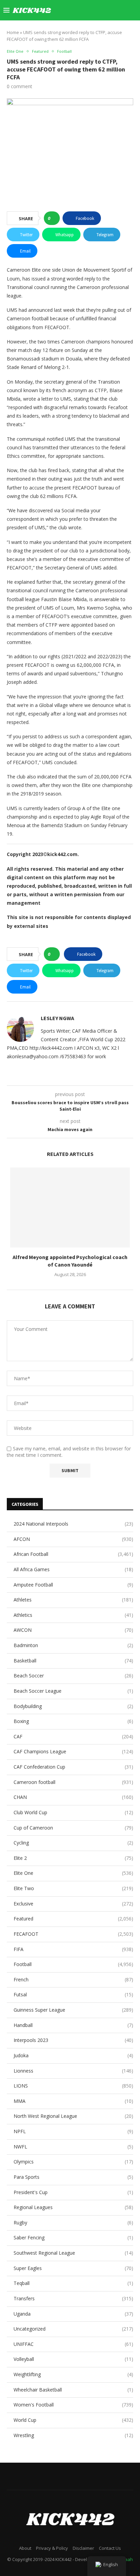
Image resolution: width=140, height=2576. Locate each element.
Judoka (73, 2055)
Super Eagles (73, 2268)
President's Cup (73, 2192)
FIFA (73, 1949)
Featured (73, 1919)
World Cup (73, 2420)
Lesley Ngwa (57, 1018)
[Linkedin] (87, 10)
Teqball (73, 2283)
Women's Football (73, 2405)
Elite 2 (73, 1858)
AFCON (73, 1539)
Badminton (73, 1645)
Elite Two (73, 1888)
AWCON (73, 1630)
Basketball (73, 1661)
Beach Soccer (73, 1676)
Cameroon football (73, 1782)
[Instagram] (80, 10)
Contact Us (110, 2548)
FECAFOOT (73, 1934)
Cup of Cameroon (73, 1828)
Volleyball (73, 2359)
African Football (73, 1554)
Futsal (73, 1994)
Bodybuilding (73, 1706)
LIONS (73, 2086)
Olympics (73, 2162)
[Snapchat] (109, 10)
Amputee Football (73, 1585)
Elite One (73, 1873)
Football (73, 1964)
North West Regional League (73, 2116)
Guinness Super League (73, 2010)
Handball (73, 2025)
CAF (73, 1736)
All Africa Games (73, 1569)
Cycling (73, 1843)
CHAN (73, 1797)
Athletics (73, 1615)
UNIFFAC (73, 2344)
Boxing (73, 1721)
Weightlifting (73, 2374)
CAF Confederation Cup (73, 1767)
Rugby (73, 2223)
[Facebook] (66, 10)
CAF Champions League (73, 1751)
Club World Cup (73, 1812)
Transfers (73, 2298)
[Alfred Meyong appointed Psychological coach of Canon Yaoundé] (70, 1207)
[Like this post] (54, 218)
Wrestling (73, 2435)
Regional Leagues (73, 2207)
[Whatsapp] (116, 10)
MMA (73, 2101)
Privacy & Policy (52, 2548)
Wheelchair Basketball (73, 2390)
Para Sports (73, 2177)
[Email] (101, 10)
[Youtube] (94, 10)
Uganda (73, 2314)
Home (13, 32)
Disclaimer (83, 2548)
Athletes (73, 1600)
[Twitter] (73, 10)
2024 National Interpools (73, 1524)
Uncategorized (73, 2329)
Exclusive (73, 1904)
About (25, 2548)
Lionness (73, 2071)
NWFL (73, 2147)
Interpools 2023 (73, 2040)
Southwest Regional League (73, 2253)
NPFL (73, 2131)
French (73, 1979)
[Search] (133, 10)
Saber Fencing (73, 2237)
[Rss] (123, 10)
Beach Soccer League (73, 1691)
